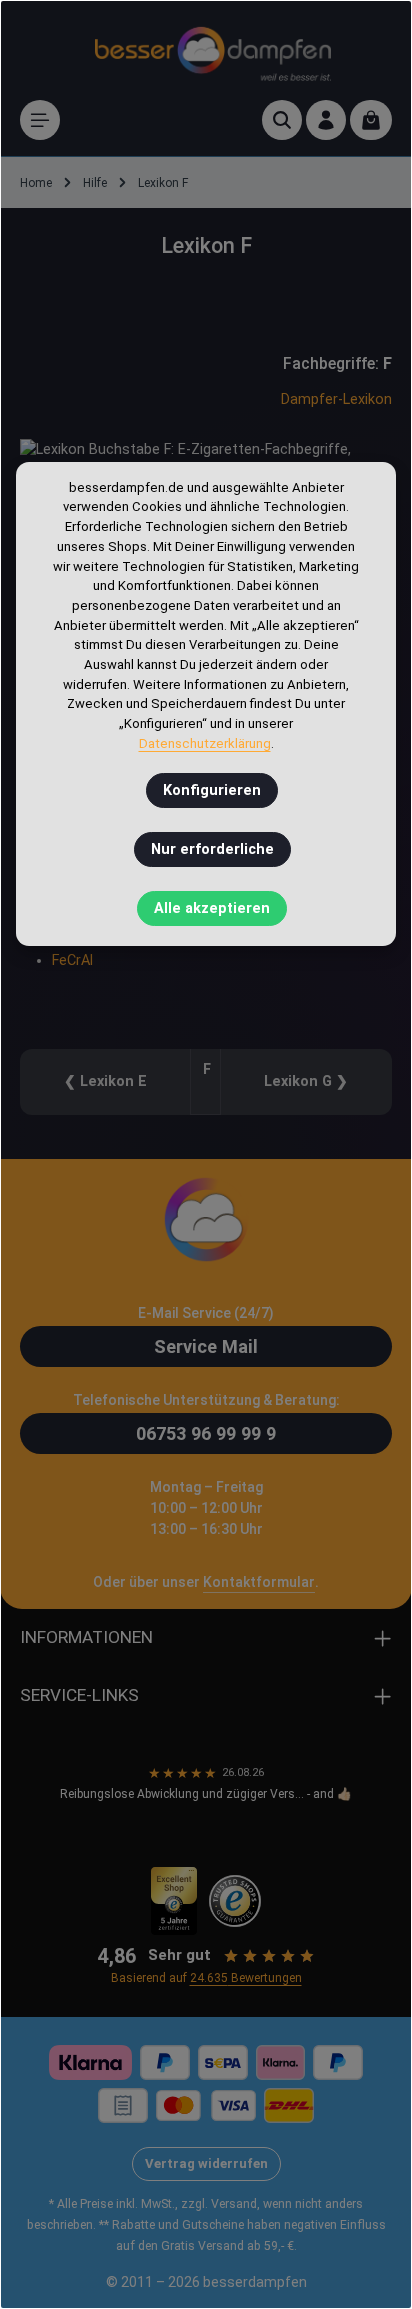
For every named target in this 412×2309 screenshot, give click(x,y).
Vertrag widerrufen (206, 2163)
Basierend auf (206, 1978)
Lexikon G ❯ (306, 1081)
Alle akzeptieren (212, 908)
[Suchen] (282, 120)
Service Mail (206, 1346)
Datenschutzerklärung (205, 743)
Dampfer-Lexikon (336, 399)
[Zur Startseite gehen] (213, 50)
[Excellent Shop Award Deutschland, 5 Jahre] (174, 1901)
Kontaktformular (259, 1582)
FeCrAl (72, 960)
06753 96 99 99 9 (206, 1433)
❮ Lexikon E (105, 1081)
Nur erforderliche (212, 849)
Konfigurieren (212, 790)
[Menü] (40, 120)
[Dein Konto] (326, 120)
